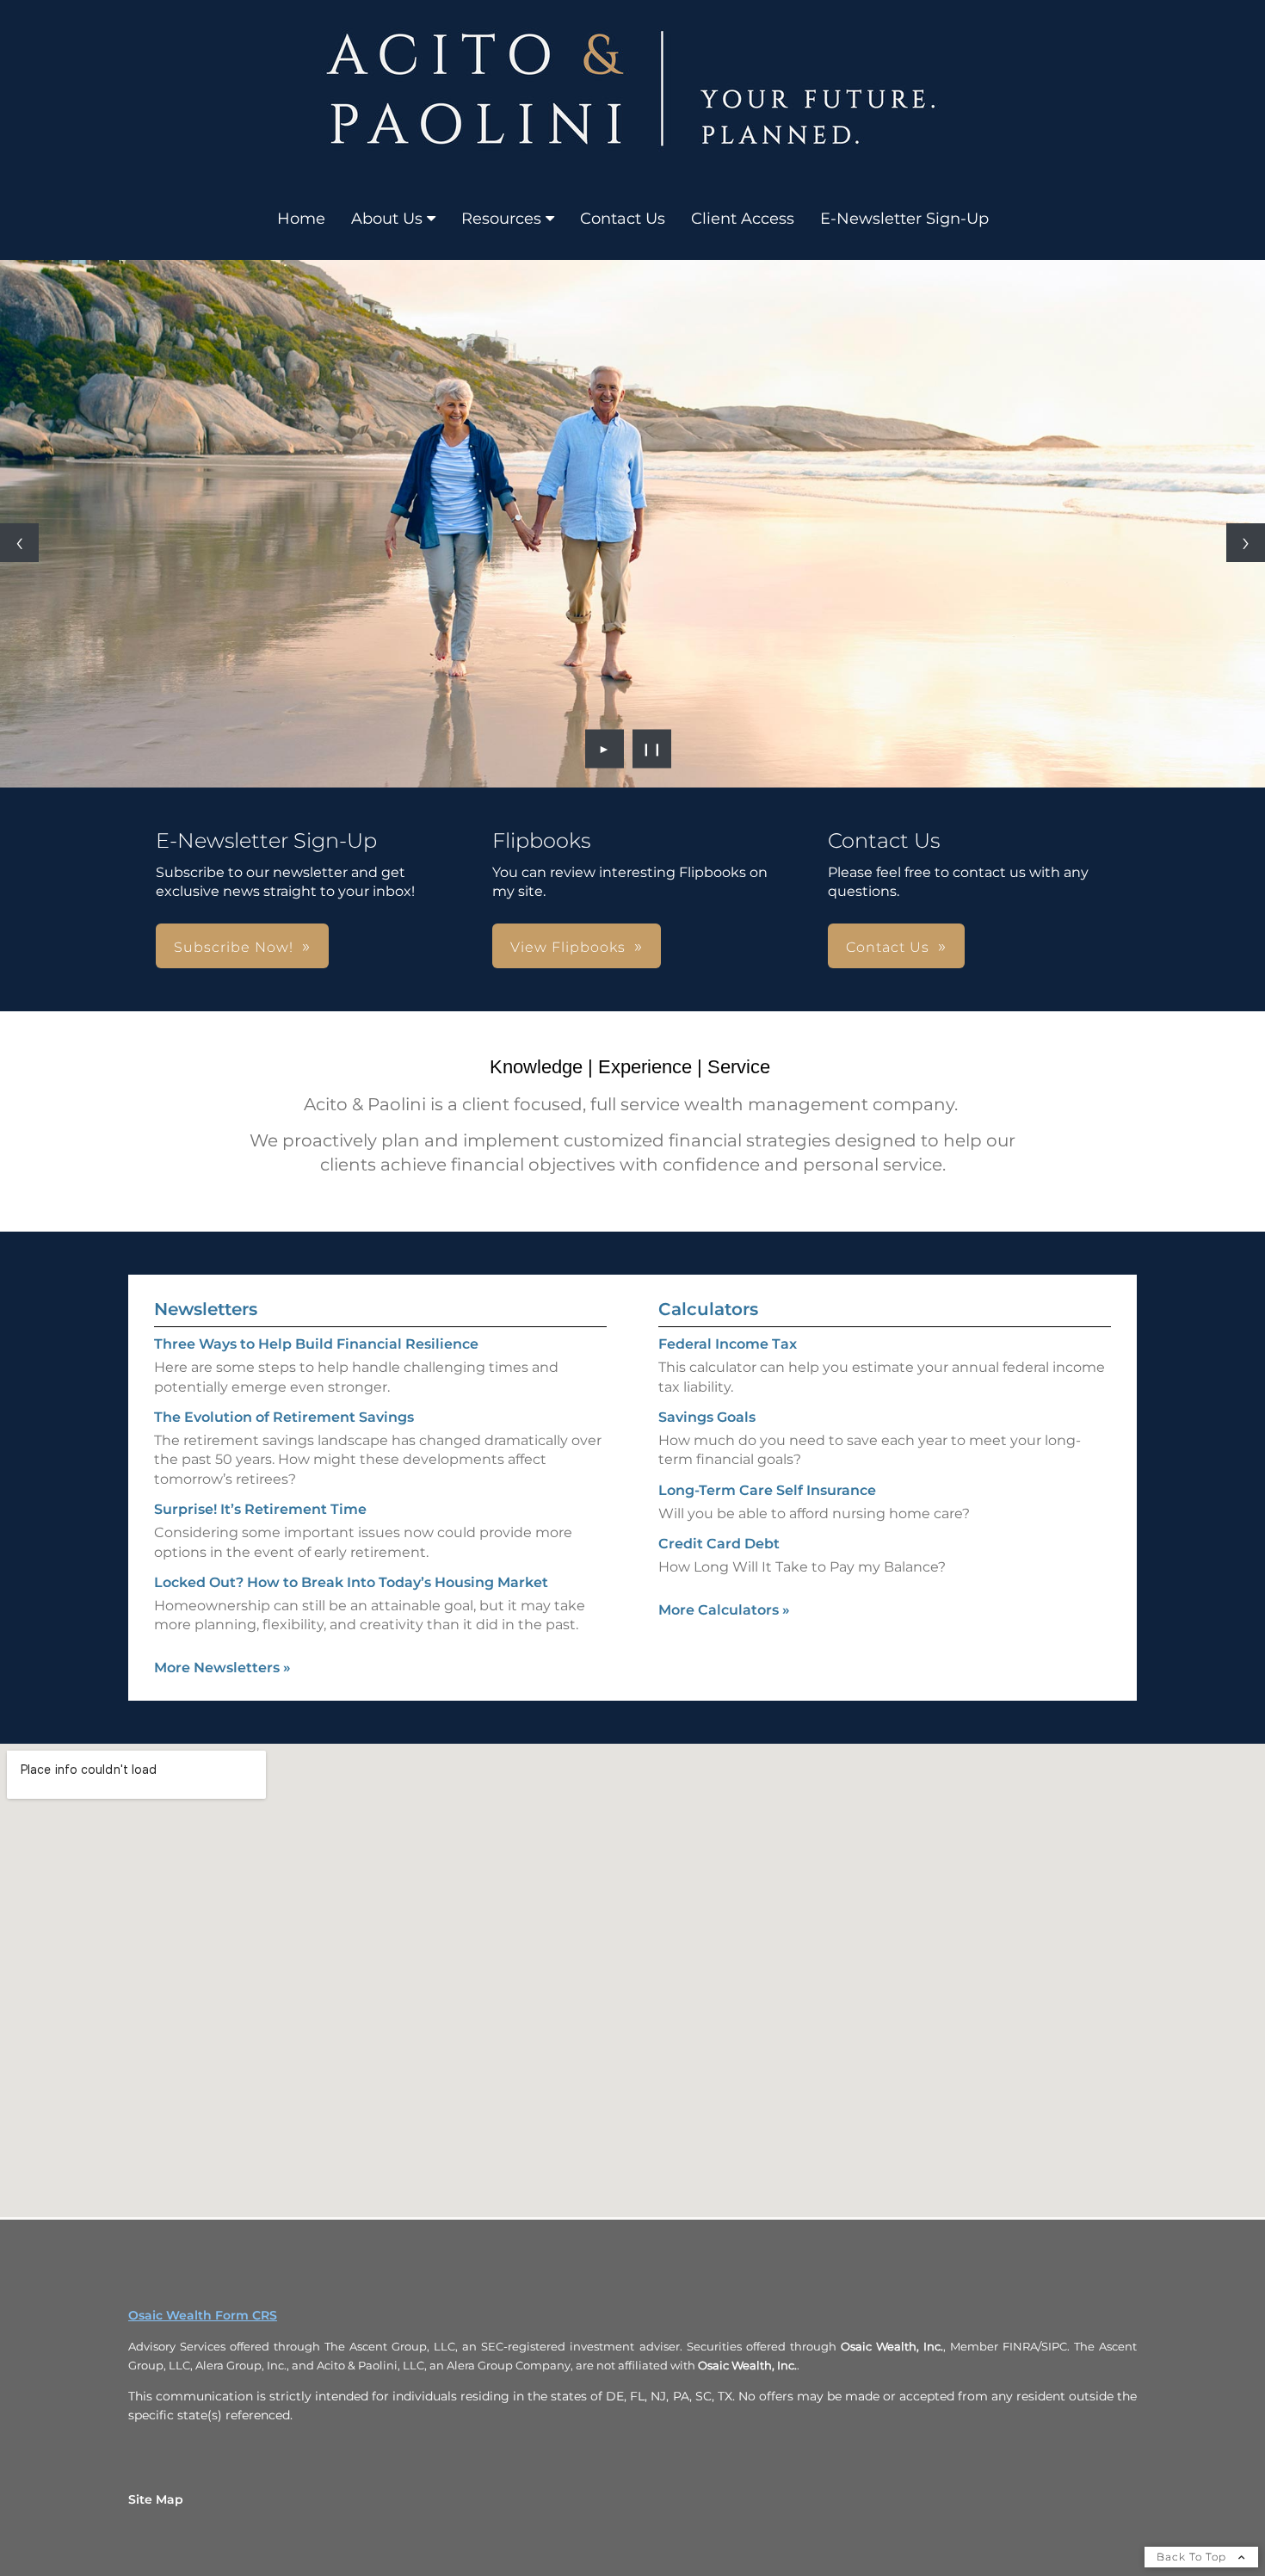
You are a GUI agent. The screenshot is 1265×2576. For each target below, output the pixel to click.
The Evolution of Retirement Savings (284, 1417)
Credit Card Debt (719, 1544)
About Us (387, 219)
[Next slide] (1246, 543)
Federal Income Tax (728, 1344)
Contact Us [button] (888, 947)
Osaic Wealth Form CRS (203, 2315)
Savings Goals (707, 1417)
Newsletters (206, 1309)
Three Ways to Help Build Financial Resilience (316, 1344)
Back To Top (1193, 2557)
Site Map (156, 2499)
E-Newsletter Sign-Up (904, 219)
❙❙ (652, 749)
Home (301, 219)
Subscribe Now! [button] (234, 947)
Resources (501, 219)
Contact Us (623, 219)
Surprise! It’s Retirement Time (260, 1509)
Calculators (708, 1309)
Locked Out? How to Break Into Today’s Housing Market (351, 1582)
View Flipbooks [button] (568, 947)
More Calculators (724, 1610)
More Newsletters (222, 1668)
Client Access (743, 219)
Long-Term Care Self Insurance (767, 1490)
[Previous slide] (19, 543)
